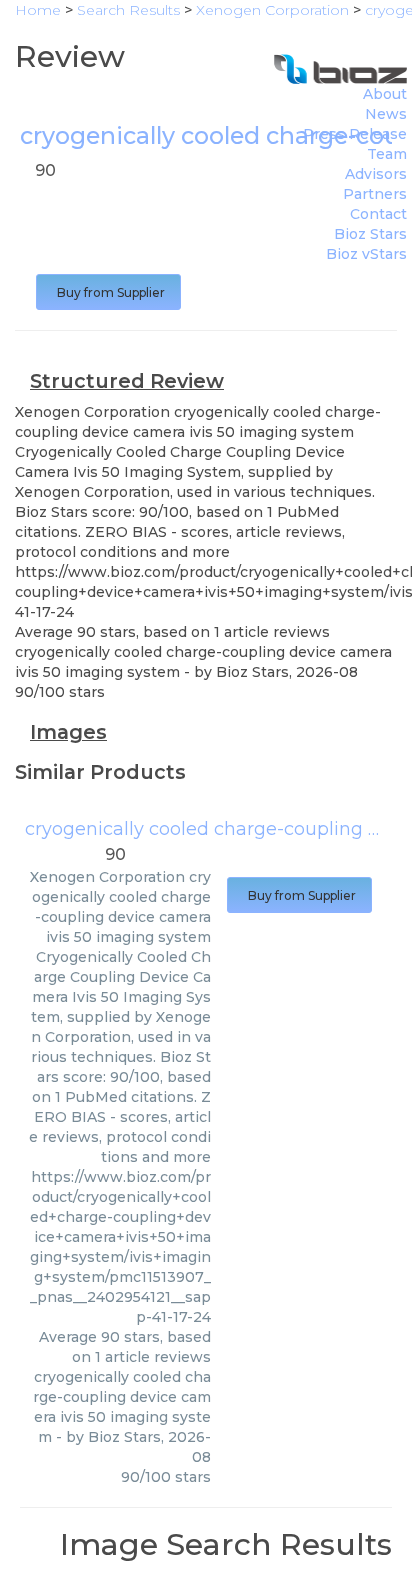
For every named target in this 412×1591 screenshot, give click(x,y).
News (386, 114)
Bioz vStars (366, 254)
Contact (378, 214)
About (385, 94)
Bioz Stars (370, 234)
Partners (375, 194)
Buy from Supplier (108, 292)
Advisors (376, 174)
